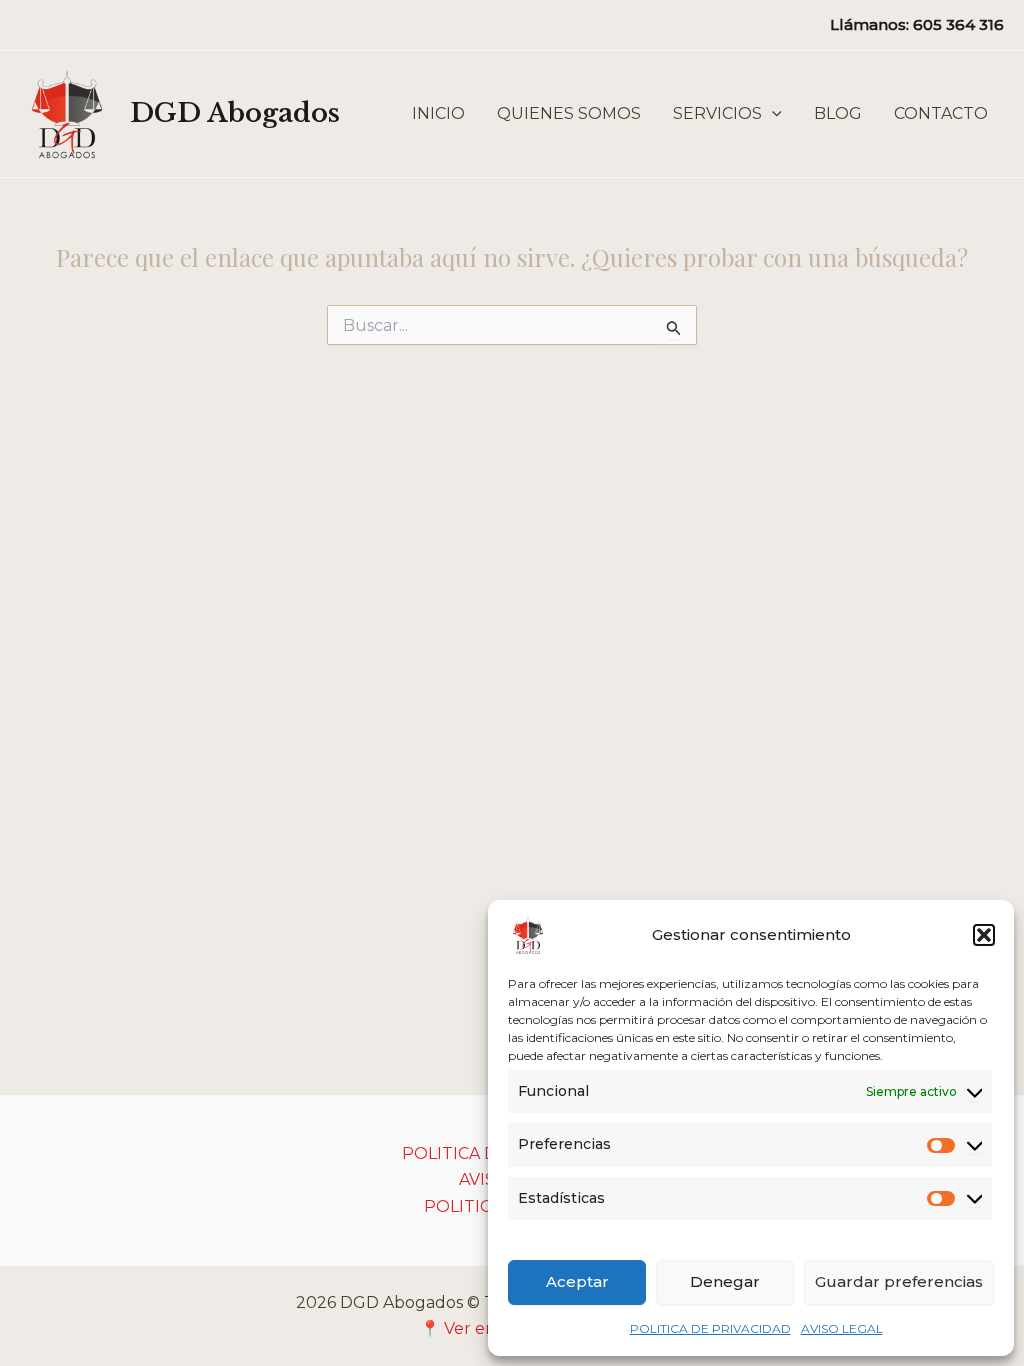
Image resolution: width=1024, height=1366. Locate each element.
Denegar (725, 1281)
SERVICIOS (717, 113)
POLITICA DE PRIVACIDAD (710, 1328)
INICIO (438, 113)
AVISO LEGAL (842, 1328)
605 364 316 (958, 24)
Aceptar (577, 1281)
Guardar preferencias (899, 1281)
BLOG (838, 113)
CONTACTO (941, 113)
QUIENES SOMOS (569, 113)
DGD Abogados (235, 113)
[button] (984, 935)
